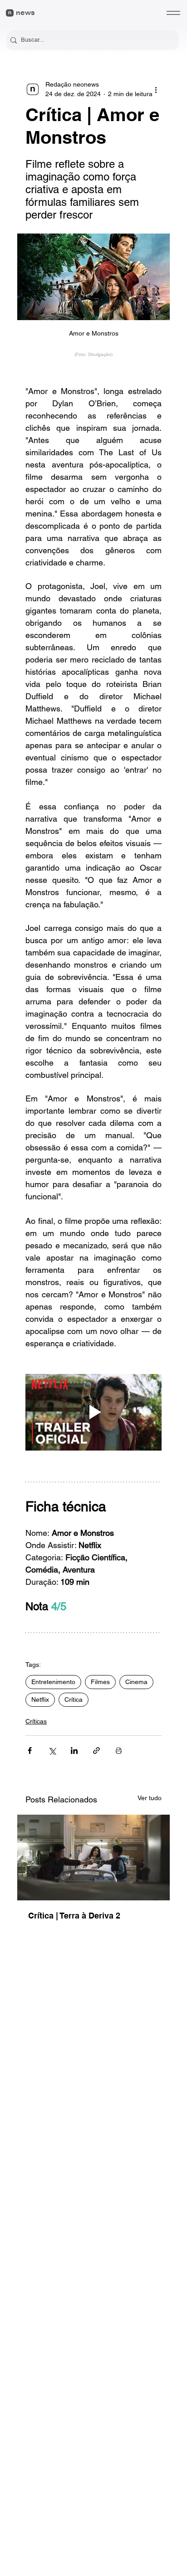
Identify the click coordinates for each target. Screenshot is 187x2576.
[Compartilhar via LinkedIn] (74, 1751)
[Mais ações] (156, 89)
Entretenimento (53, 1682)
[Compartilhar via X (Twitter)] (52, 1751)
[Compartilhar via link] (96, 1751)
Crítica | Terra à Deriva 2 (74, 1916)
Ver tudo (150, 1798)
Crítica (74, 1699)
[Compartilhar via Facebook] (30, 1751)
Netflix (40, 1699)
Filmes (100, 1682)
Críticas (36, 1721)
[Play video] (93, 1412)
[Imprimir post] (119, 1751)
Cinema (136, 1682)
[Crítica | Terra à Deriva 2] (93, 1858)
